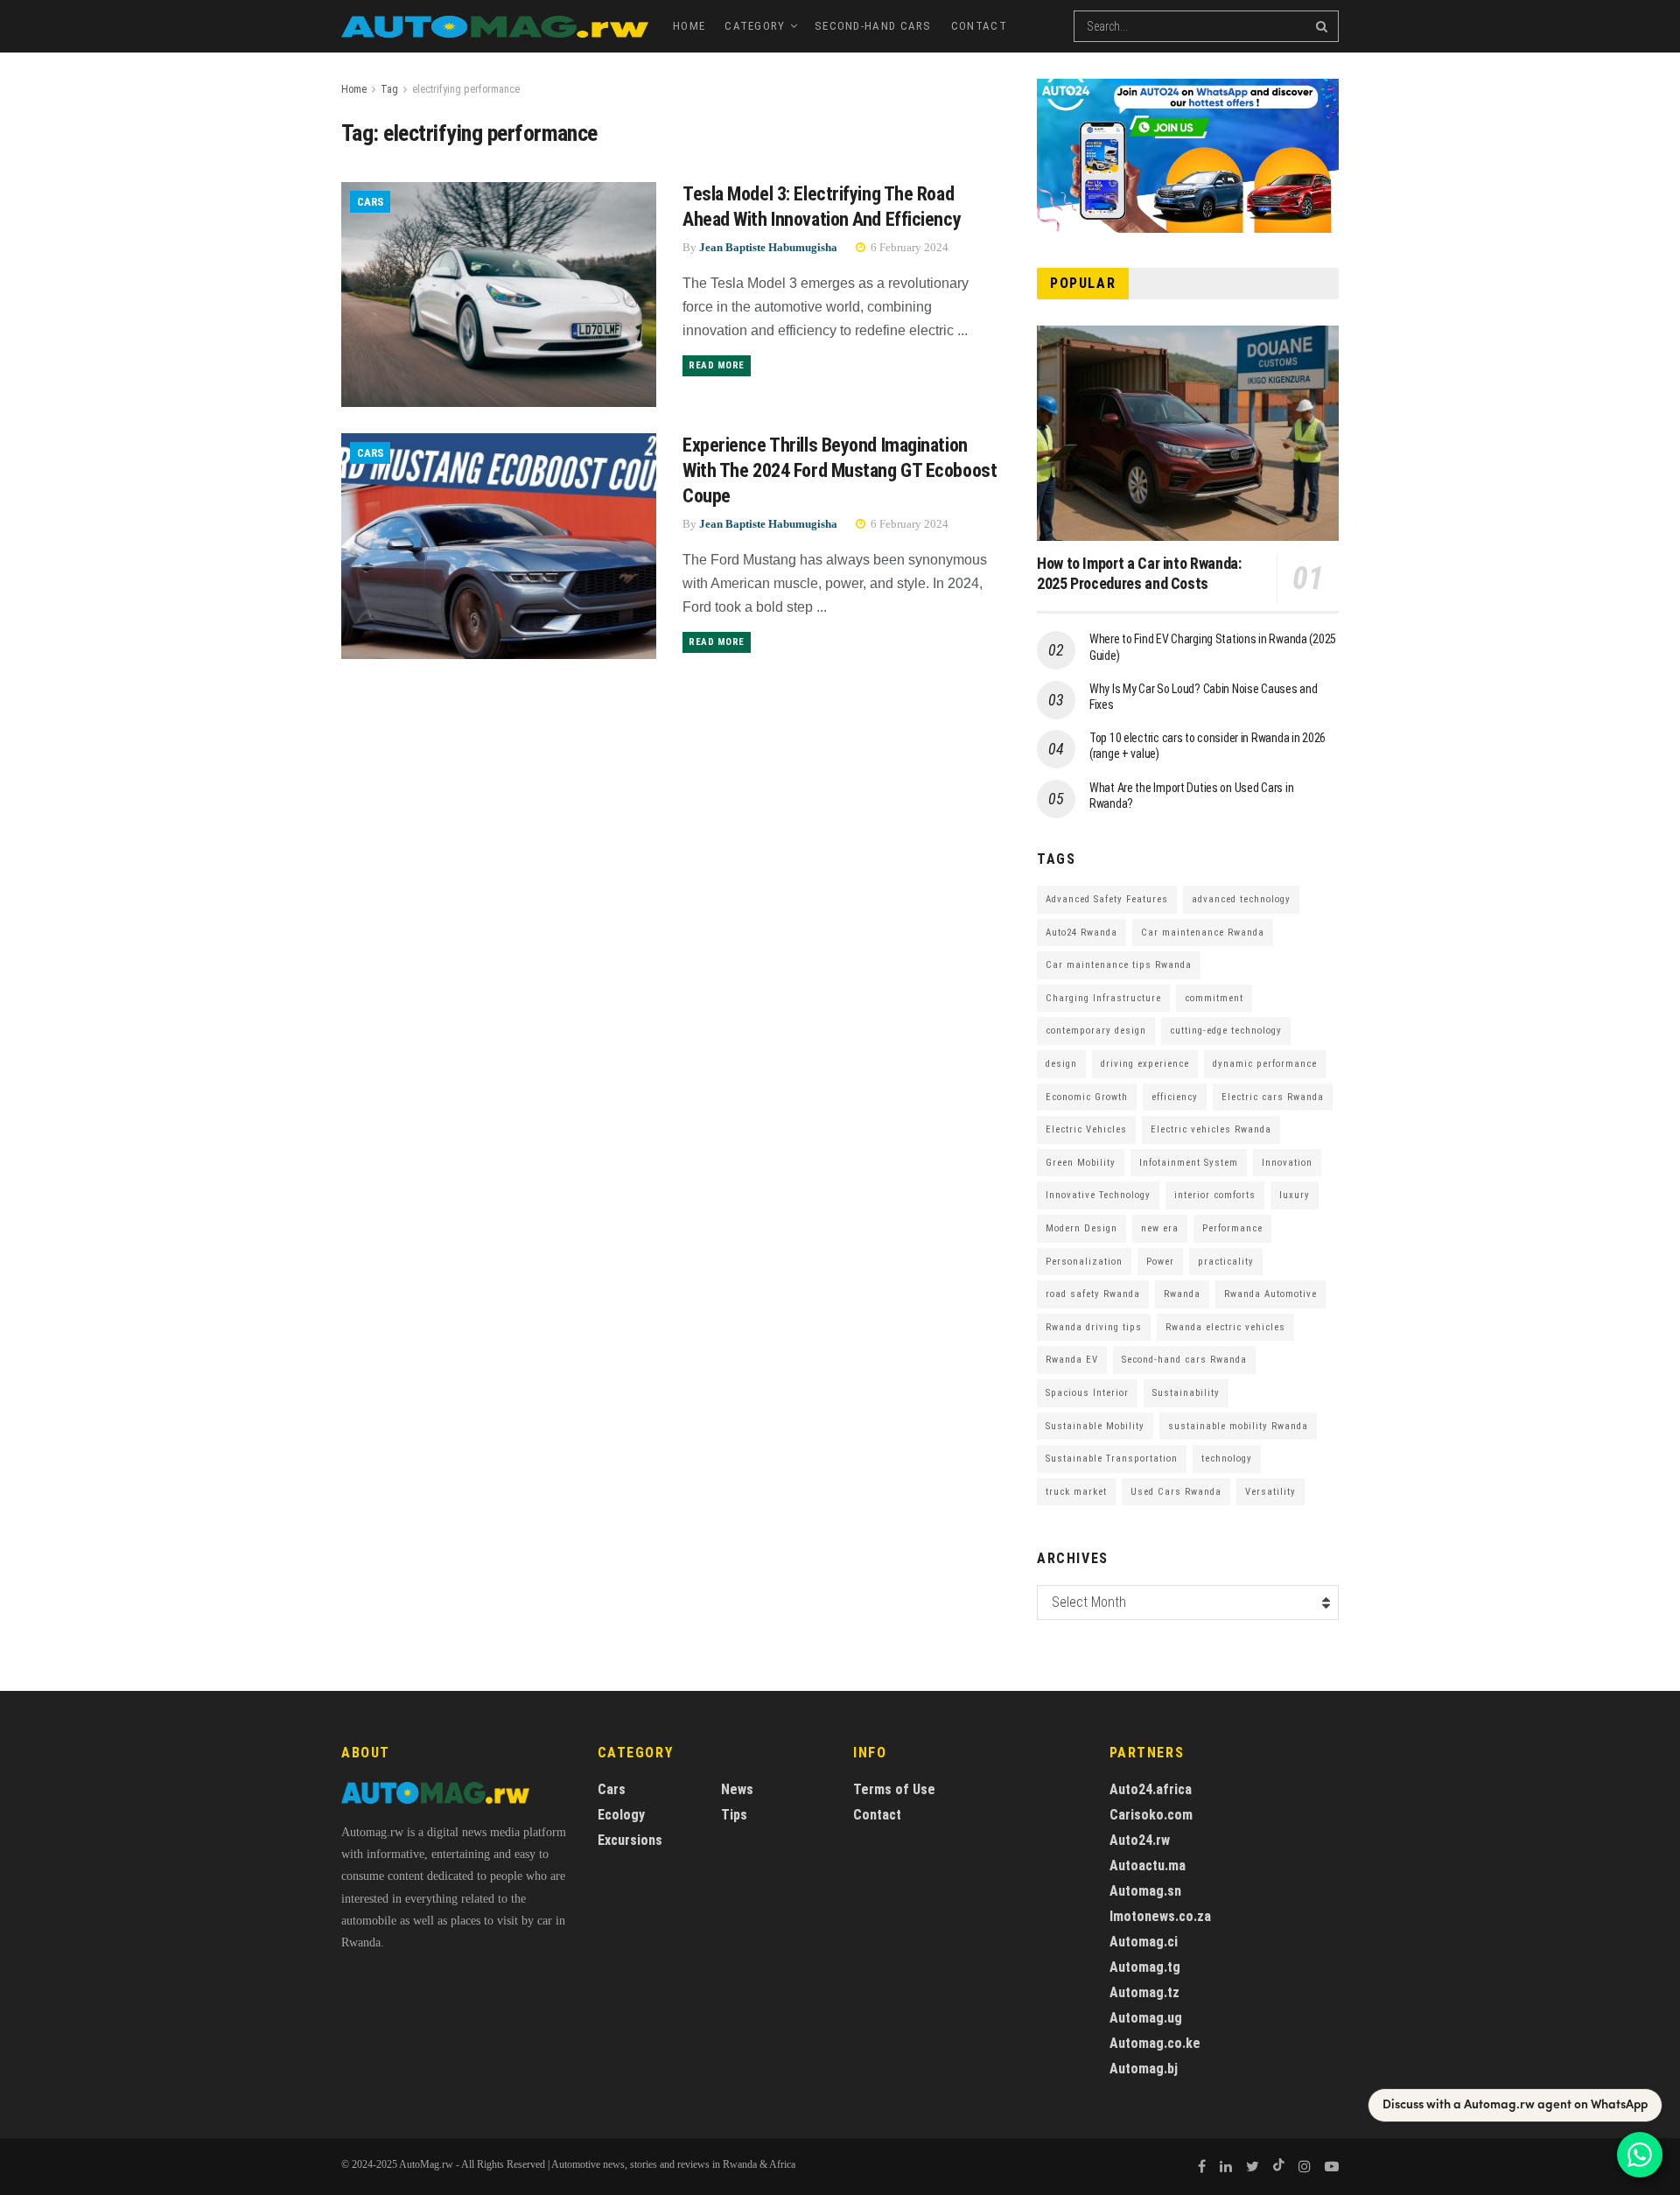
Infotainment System (1189, 1163)
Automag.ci (1144, 1942)
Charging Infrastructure (1103, 998)
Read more (717, 365)
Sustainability (1186, 1393)
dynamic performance (1265, 1064)
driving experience (1145, 1064)
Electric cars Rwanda (1273, 1097)
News (737, 1789)
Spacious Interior (1087, 1393)
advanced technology (1241, 899)
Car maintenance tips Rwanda (1119, 965)
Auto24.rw (1140, 1840)
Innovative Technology (1098, 1195)
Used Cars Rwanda (1176, 1492)
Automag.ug (1146, 2018)
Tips (734, 1815)
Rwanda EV (1072, 1360)
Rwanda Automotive (1270, 1294)
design (1061, 1064)
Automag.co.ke (1155, 2043)
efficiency (1175, 1097)
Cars (370, 202)
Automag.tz (1144, 1992)
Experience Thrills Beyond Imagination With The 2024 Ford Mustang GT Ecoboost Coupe (840, 470)
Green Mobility (1081, 1163)
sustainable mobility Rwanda (1238, 1426)
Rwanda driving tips (1094, 1327)
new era (1160, 1228)
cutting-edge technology (1226, 1031)
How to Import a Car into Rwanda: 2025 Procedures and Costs (1139, 573)
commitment (1214, 998)
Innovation (1287, 1163)
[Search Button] (1323, 26)
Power (1160, 1262)
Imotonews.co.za (1160, 1916)
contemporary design (1096, 1031)
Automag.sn (1145, 1891)
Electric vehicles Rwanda (1211, 1129)
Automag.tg (1145, 1967)
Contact (979, 26)
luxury (1295, 1195)
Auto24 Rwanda (1081, 933)
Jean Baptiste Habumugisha (768, 247)
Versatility (1270, 1492)
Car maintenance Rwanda (1203, 933)
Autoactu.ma (1148, 1865)
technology (1227, 1459)
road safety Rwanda (1093, 1294)
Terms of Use (894, 1789)
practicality (1226, 1262)
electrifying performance (466, 89)
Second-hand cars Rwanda (1184, 1360)
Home (689, 26)
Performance (1232, 1228)
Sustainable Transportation (1112, 1459)
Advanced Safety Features (1107, 899)
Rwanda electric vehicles (1225, 1327)
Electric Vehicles (1086, 1129)
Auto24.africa (1151, 1789)
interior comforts (1215, 1195)
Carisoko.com (1151, 1815)
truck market (1076, 1492)
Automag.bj (1144, 2069)
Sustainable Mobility (1095, 1426)
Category (755, 26)
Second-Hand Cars (873, 26)
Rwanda (1182, 1294)
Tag (389, 89)
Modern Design (1081, 1228)
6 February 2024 (908, 247)
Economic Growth (1087, 1097)
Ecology (621, 1815)
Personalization (1084, 1262)
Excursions (630, 1840)
